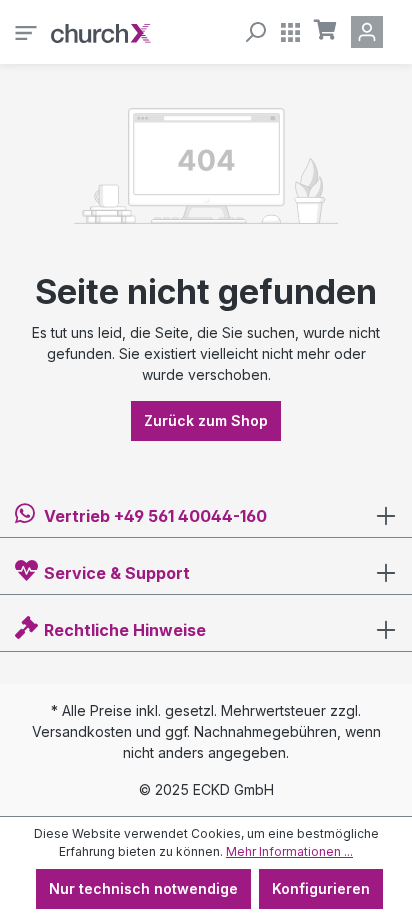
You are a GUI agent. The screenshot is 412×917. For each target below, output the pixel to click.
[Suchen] (255, 32)
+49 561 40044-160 (190, 516)
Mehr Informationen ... (289, 851)
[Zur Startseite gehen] (101, 32)
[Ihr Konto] (370, 32)
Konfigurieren (321, 888)
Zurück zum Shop (206, 420)
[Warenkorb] (325, 30)
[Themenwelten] (290, 32)
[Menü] (26, 31)
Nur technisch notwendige (143, 888)
